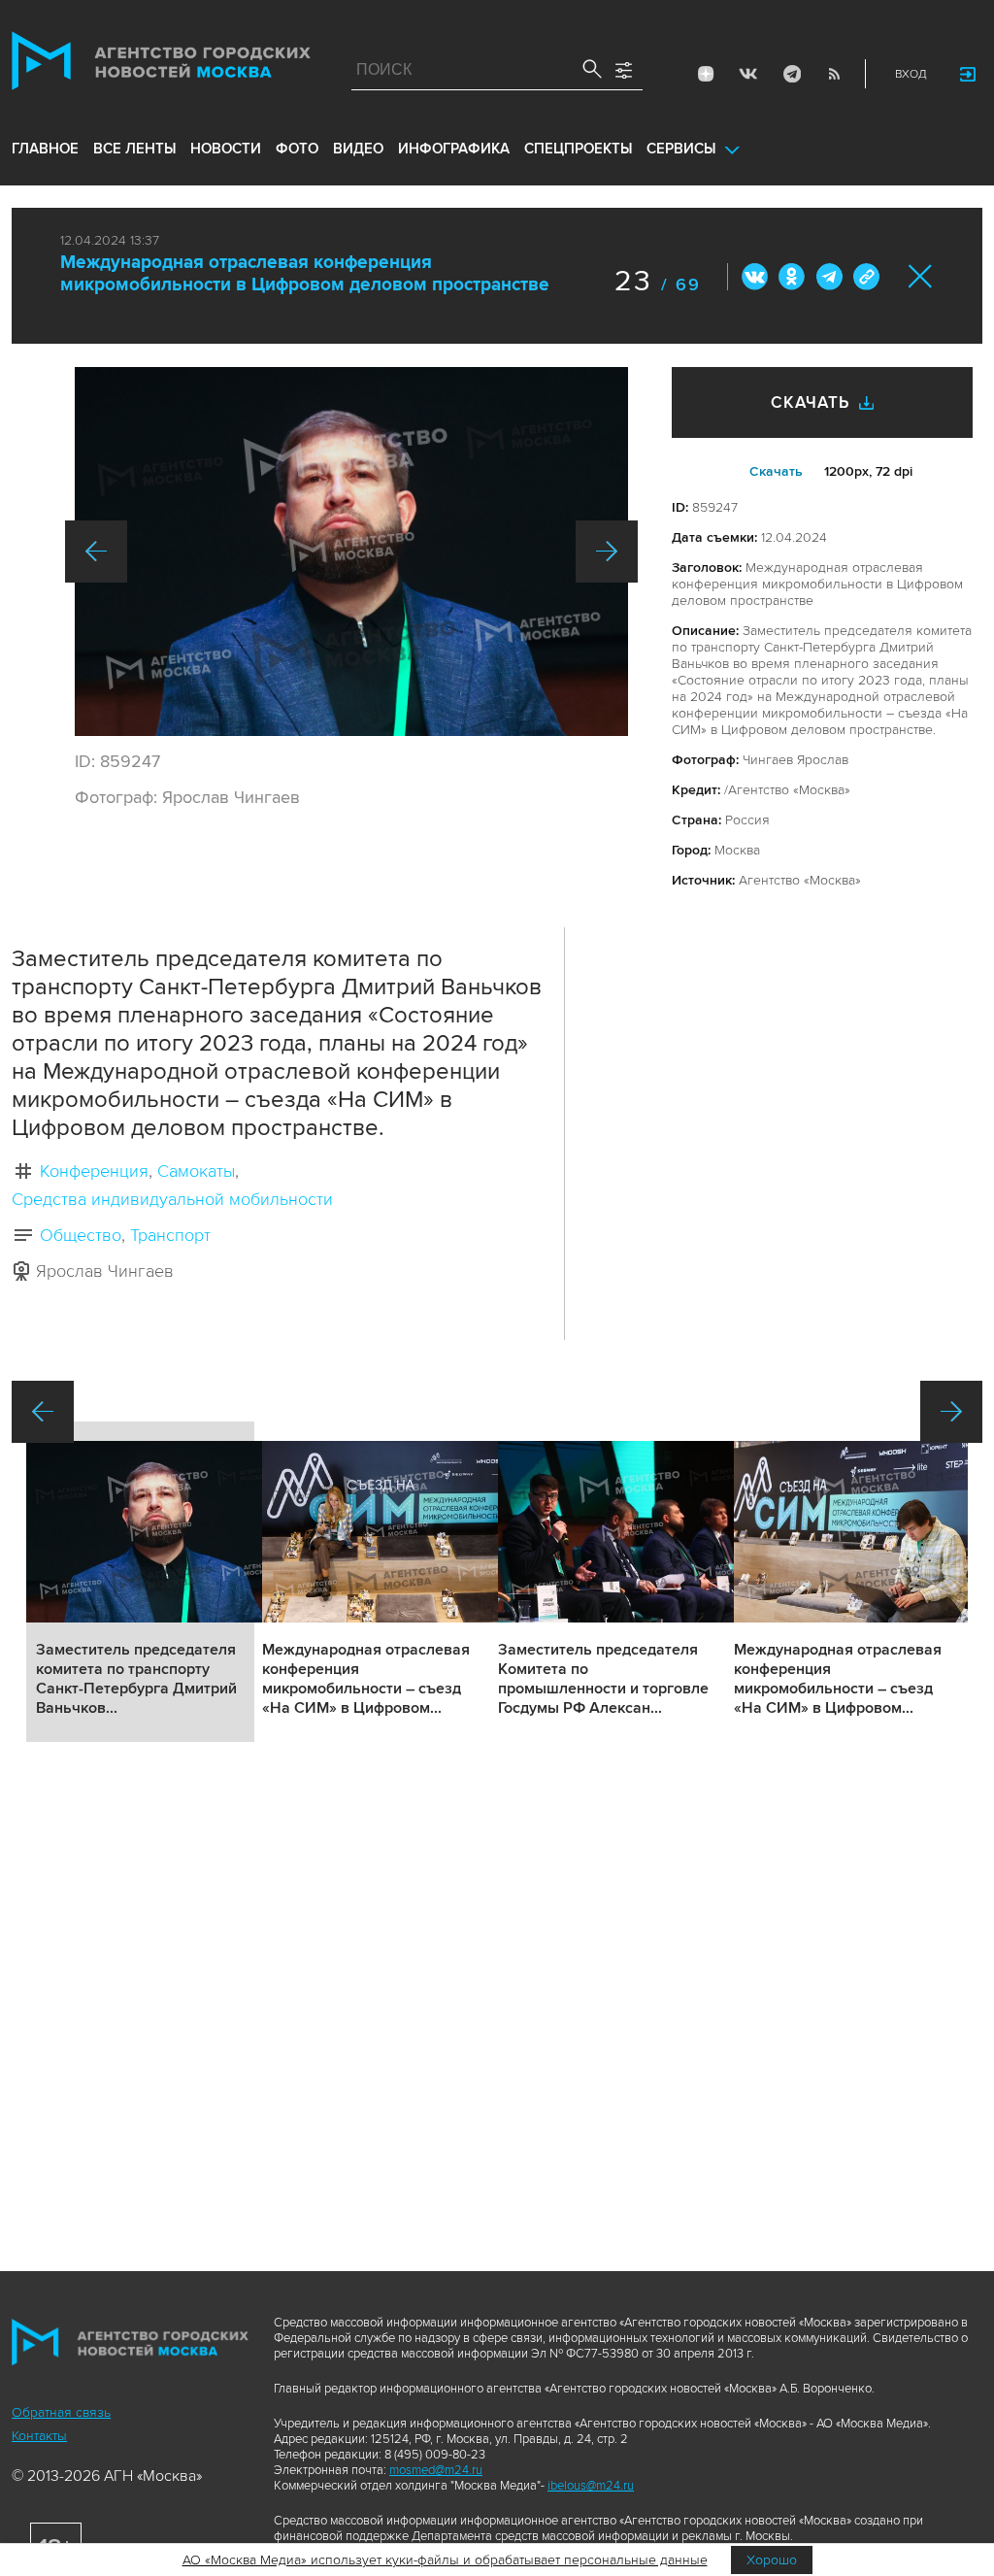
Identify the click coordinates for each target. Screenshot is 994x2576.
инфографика (454, 149)
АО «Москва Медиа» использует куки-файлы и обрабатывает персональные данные (445, 2560)
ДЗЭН (706, 74)
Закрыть (921, 276)
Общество (81, 1235)
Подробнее (140, 1582)
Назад (96, 552)
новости (226, 149)
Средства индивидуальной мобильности (172, 1199)
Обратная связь (61, 2412)
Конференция (94, 1171)
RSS (834, 74)
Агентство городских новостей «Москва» (161, 65)
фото (297, 149)
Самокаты (196, 1171)
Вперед (607, 552)
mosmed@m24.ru (436, 2470)
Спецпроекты (578, 149)
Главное (45, 149)
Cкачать (776, 471)
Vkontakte (748, 74)
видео (358, 149)
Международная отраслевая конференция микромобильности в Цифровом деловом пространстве (305, 274)
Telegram (791, 74)
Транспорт (170, 1235)
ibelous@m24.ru (591, 2486)
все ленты (134, 149)
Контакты (39, 2436)
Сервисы (681, 149)
